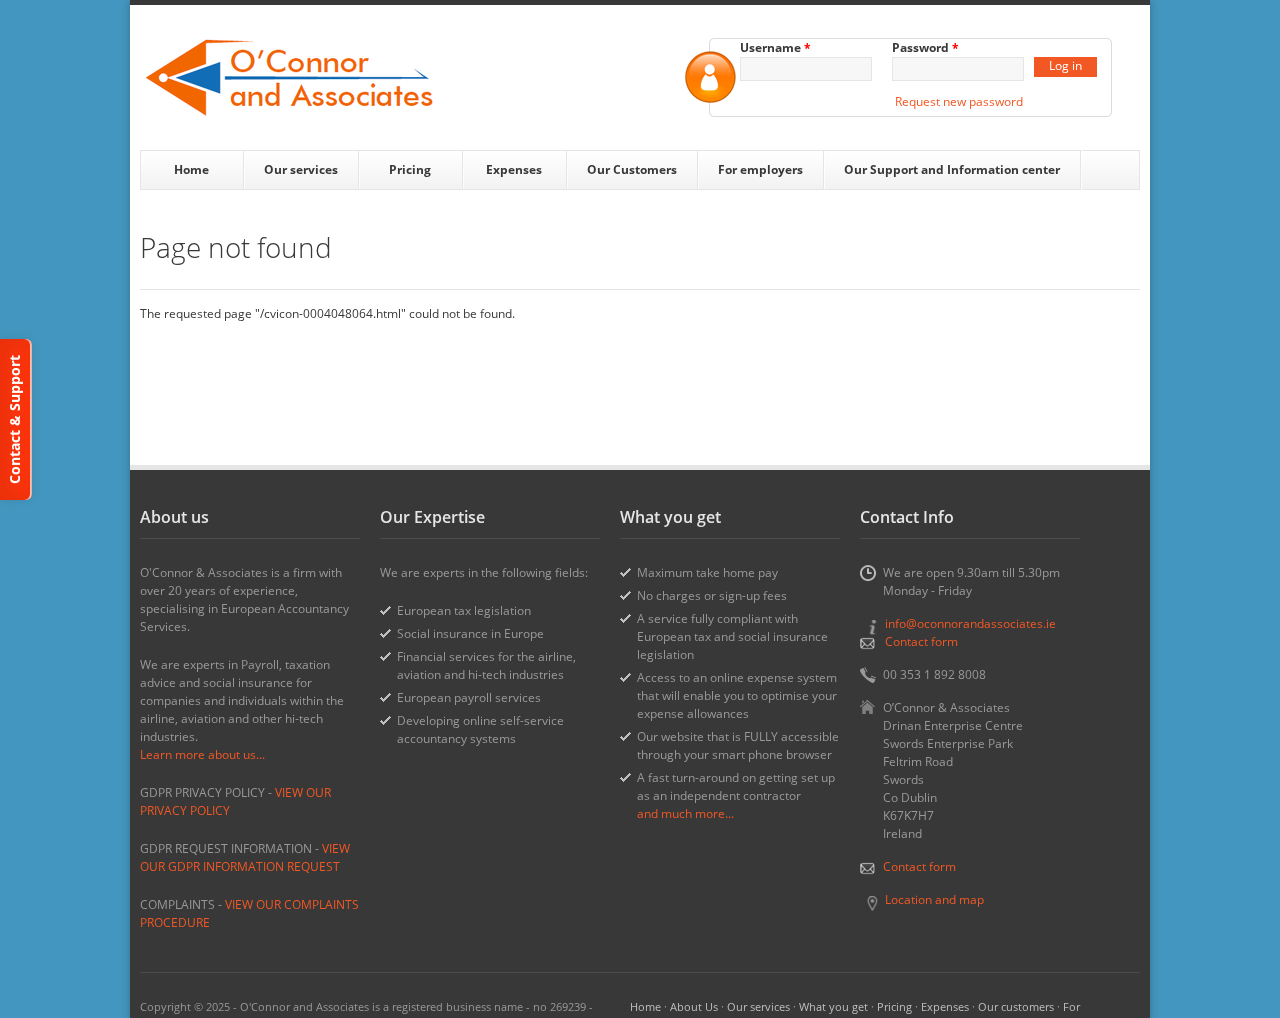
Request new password (959, 101)
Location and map (934, 899)
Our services (301, 169)
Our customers (1016, 1006)
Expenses (514, 169)
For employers (760, 169)
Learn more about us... (202, 754)
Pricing (410, 169)
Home (191, 169)
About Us (694, 1006)
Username (775, 47)
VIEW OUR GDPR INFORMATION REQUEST (245, 857)
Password (925, 47)
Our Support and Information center (952, 169)
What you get (833, 1006)
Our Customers (632, 169)
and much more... (685, 813)
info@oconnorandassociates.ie (970, 623)
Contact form (921, 641)
